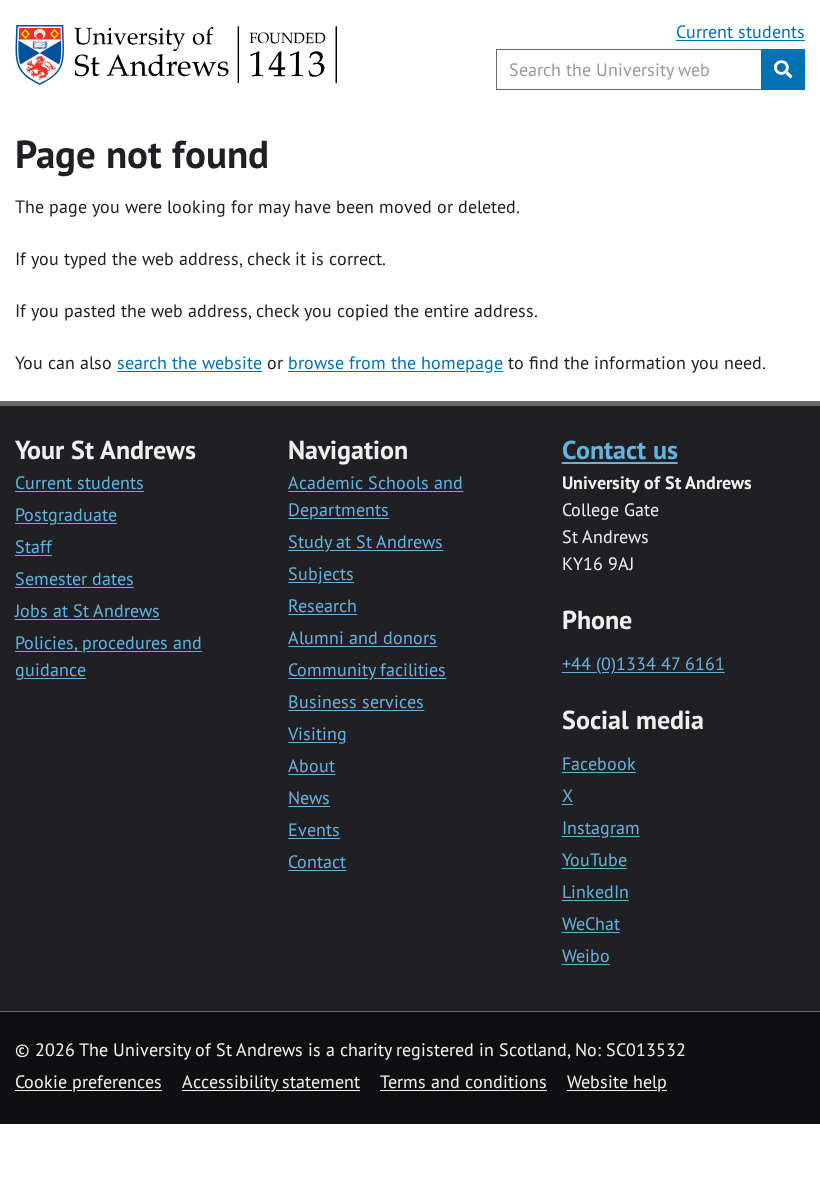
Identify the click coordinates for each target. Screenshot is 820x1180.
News (309, 797)
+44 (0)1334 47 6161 (643, 663)
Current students (740, 31)
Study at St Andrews (365, 541)
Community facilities (367, 669)
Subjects (321, 573)
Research (322, 605)
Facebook (599, 763)
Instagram (601, 827)
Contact (317, 861)
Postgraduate (66, 514)
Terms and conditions (463, 1081)
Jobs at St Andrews (87, 610)
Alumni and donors (362, 637)
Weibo (586, 955)
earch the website (193, 362)
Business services (356, 701)
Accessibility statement (271, 1081)
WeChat (591, 923)
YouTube (594, 859)
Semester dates (74, 578)
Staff (33, 546)
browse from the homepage (395, 362)
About (311, 765)
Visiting (317, 733)
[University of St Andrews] (177, 55)
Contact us (620, 449)
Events (314, 829)
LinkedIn (595, 891)
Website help (617, 1081)
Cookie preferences (88, 1081)
